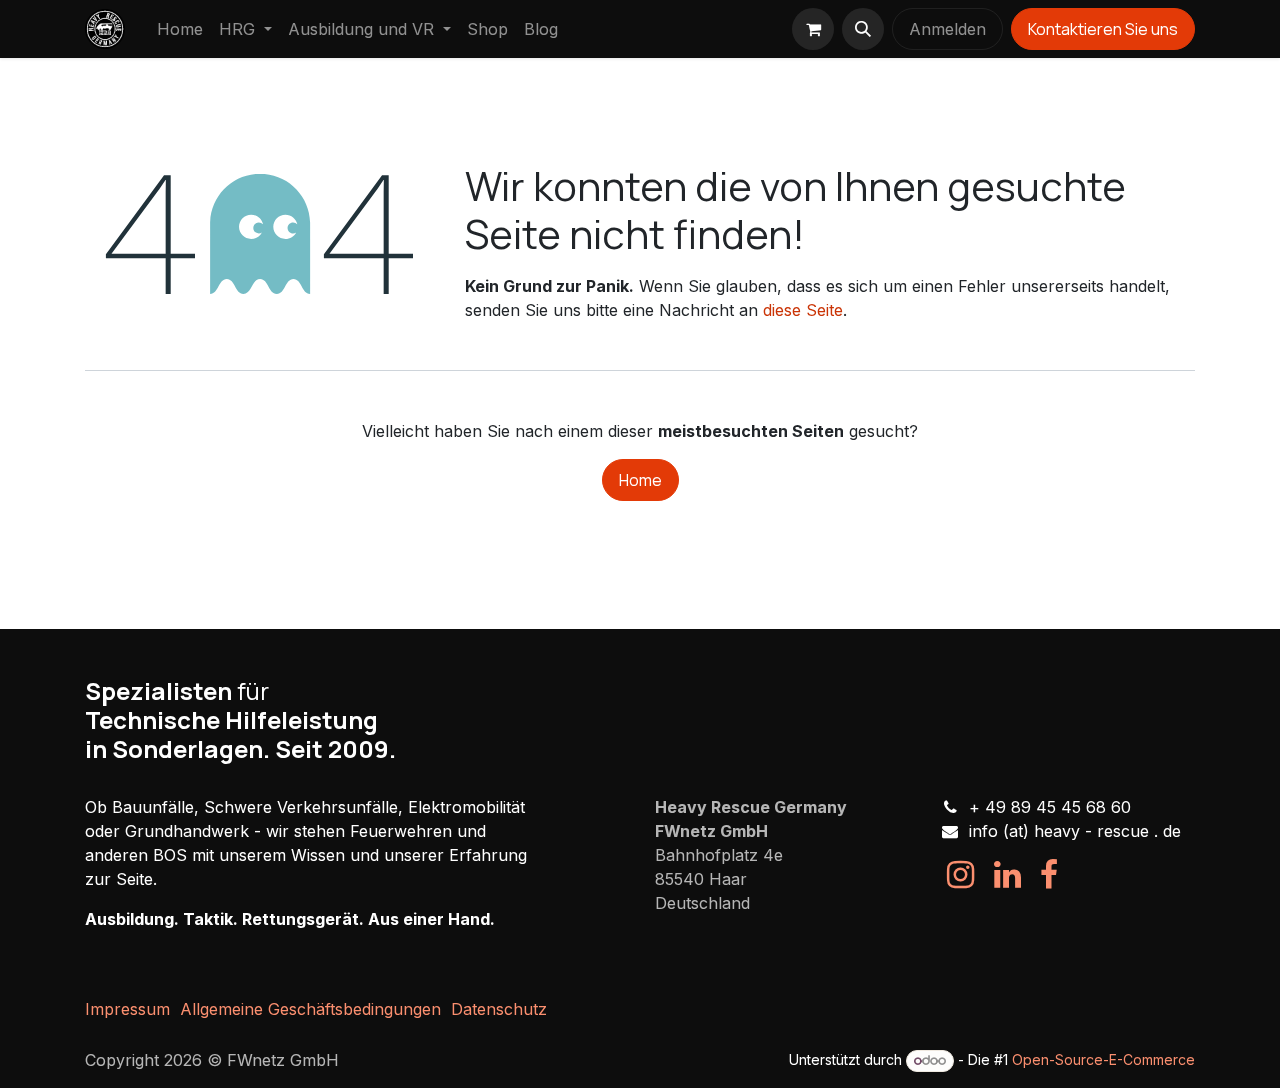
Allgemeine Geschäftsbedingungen (310, 1009)
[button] (863, 29)
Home (640, 480)
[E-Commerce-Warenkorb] (813, 29)
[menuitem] (180, 29)
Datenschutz (499, 1009)
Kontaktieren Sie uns (1103, 29)
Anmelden (947, 29)
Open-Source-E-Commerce (1103, 1059)
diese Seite (803, 310)
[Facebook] (1049, 875)
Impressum (127, 1009)
